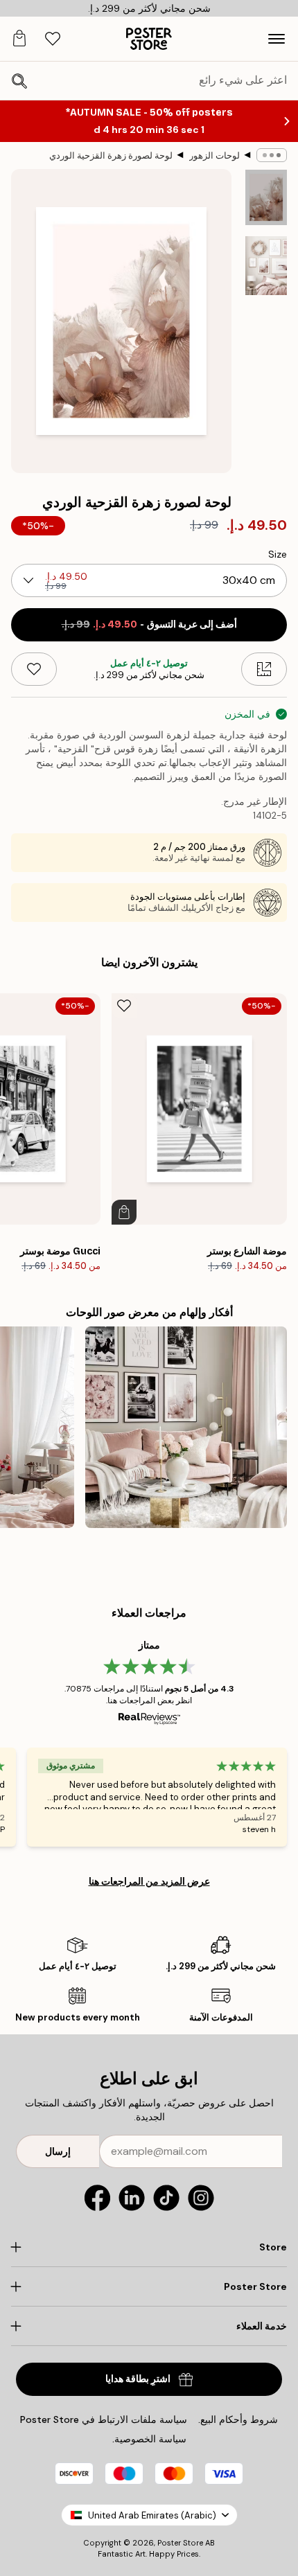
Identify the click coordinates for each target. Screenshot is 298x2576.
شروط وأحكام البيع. (238, 2419)
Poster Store (180, 2543)
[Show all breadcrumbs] (272, 155)
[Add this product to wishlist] (34, 669)
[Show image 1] (266, 197)
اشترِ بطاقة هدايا (138, 2379)
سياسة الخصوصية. (149, 2439)
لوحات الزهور (214, 156)
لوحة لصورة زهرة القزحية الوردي (111, 156)
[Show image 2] (266, 266)
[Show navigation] (277, 39)
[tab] (53, 39)
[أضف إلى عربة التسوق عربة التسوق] (124, 1212)
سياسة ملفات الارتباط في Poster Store (104, 2419)
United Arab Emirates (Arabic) (152, 2515)
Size (278, 554)
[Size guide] (264, 669)
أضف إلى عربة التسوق (149, 624)
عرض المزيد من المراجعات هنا (149, 1881)
